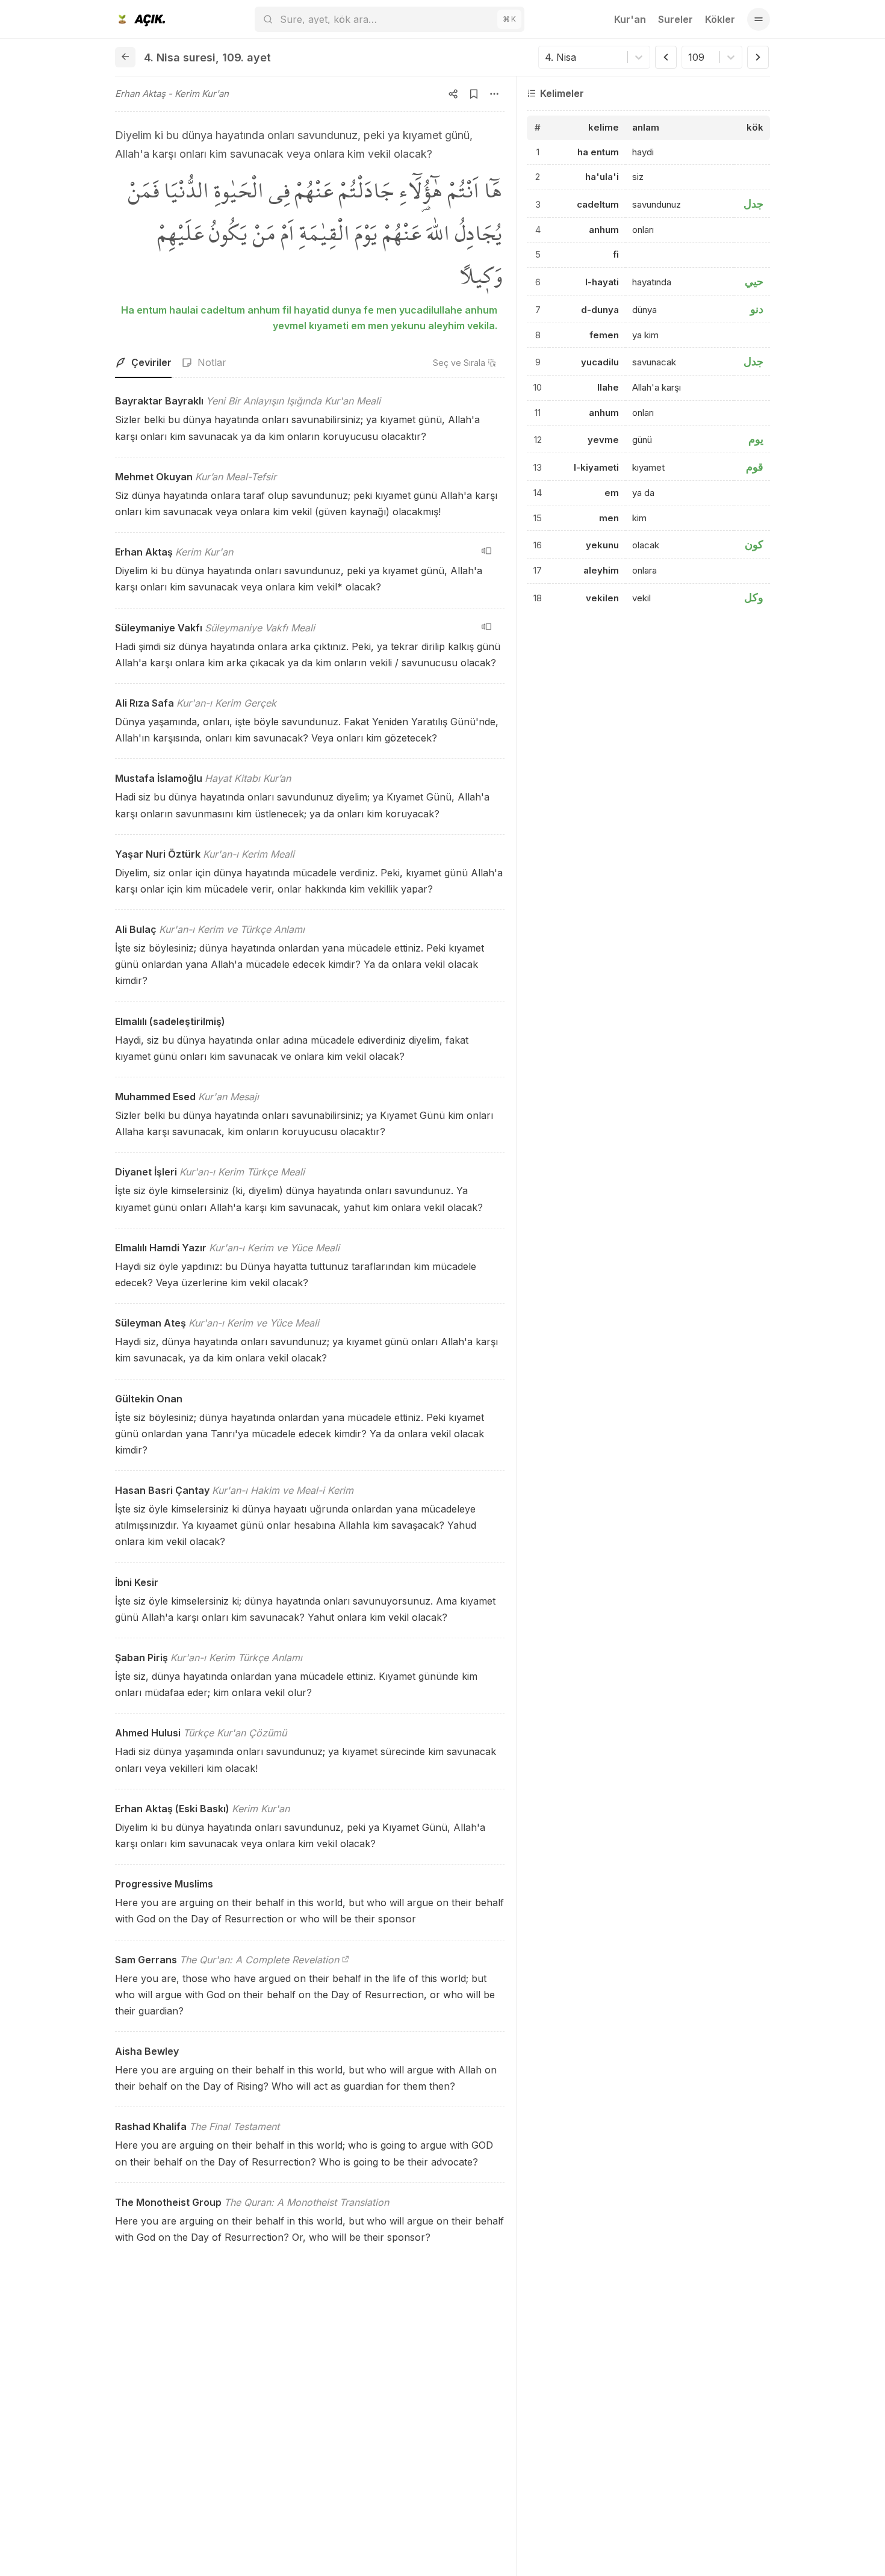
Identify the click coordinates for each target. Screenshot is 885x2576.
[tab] (143, 363)
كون (754, 544)
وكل (754, 597)
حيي (754, 281)
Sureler (675, 19)
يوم (756, 439)
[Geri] (125, 57)
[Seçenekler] (494, 94)
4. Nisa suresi (180, 57)
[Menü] (759, 19)
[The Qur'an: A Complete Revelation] (346, 1960)
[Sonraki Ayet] (758, 57)
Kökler (720, 19)
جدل (753, 204)
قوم (755, 467)
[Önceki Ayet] (666, 57)
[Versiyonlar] (486, 551)
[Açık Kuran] (140, 19)
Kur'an (630, 19)
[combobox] (546, 57)
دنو (757, 309)
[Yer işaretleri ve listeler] (474, 94)
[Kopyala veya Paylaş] (453, 94)
